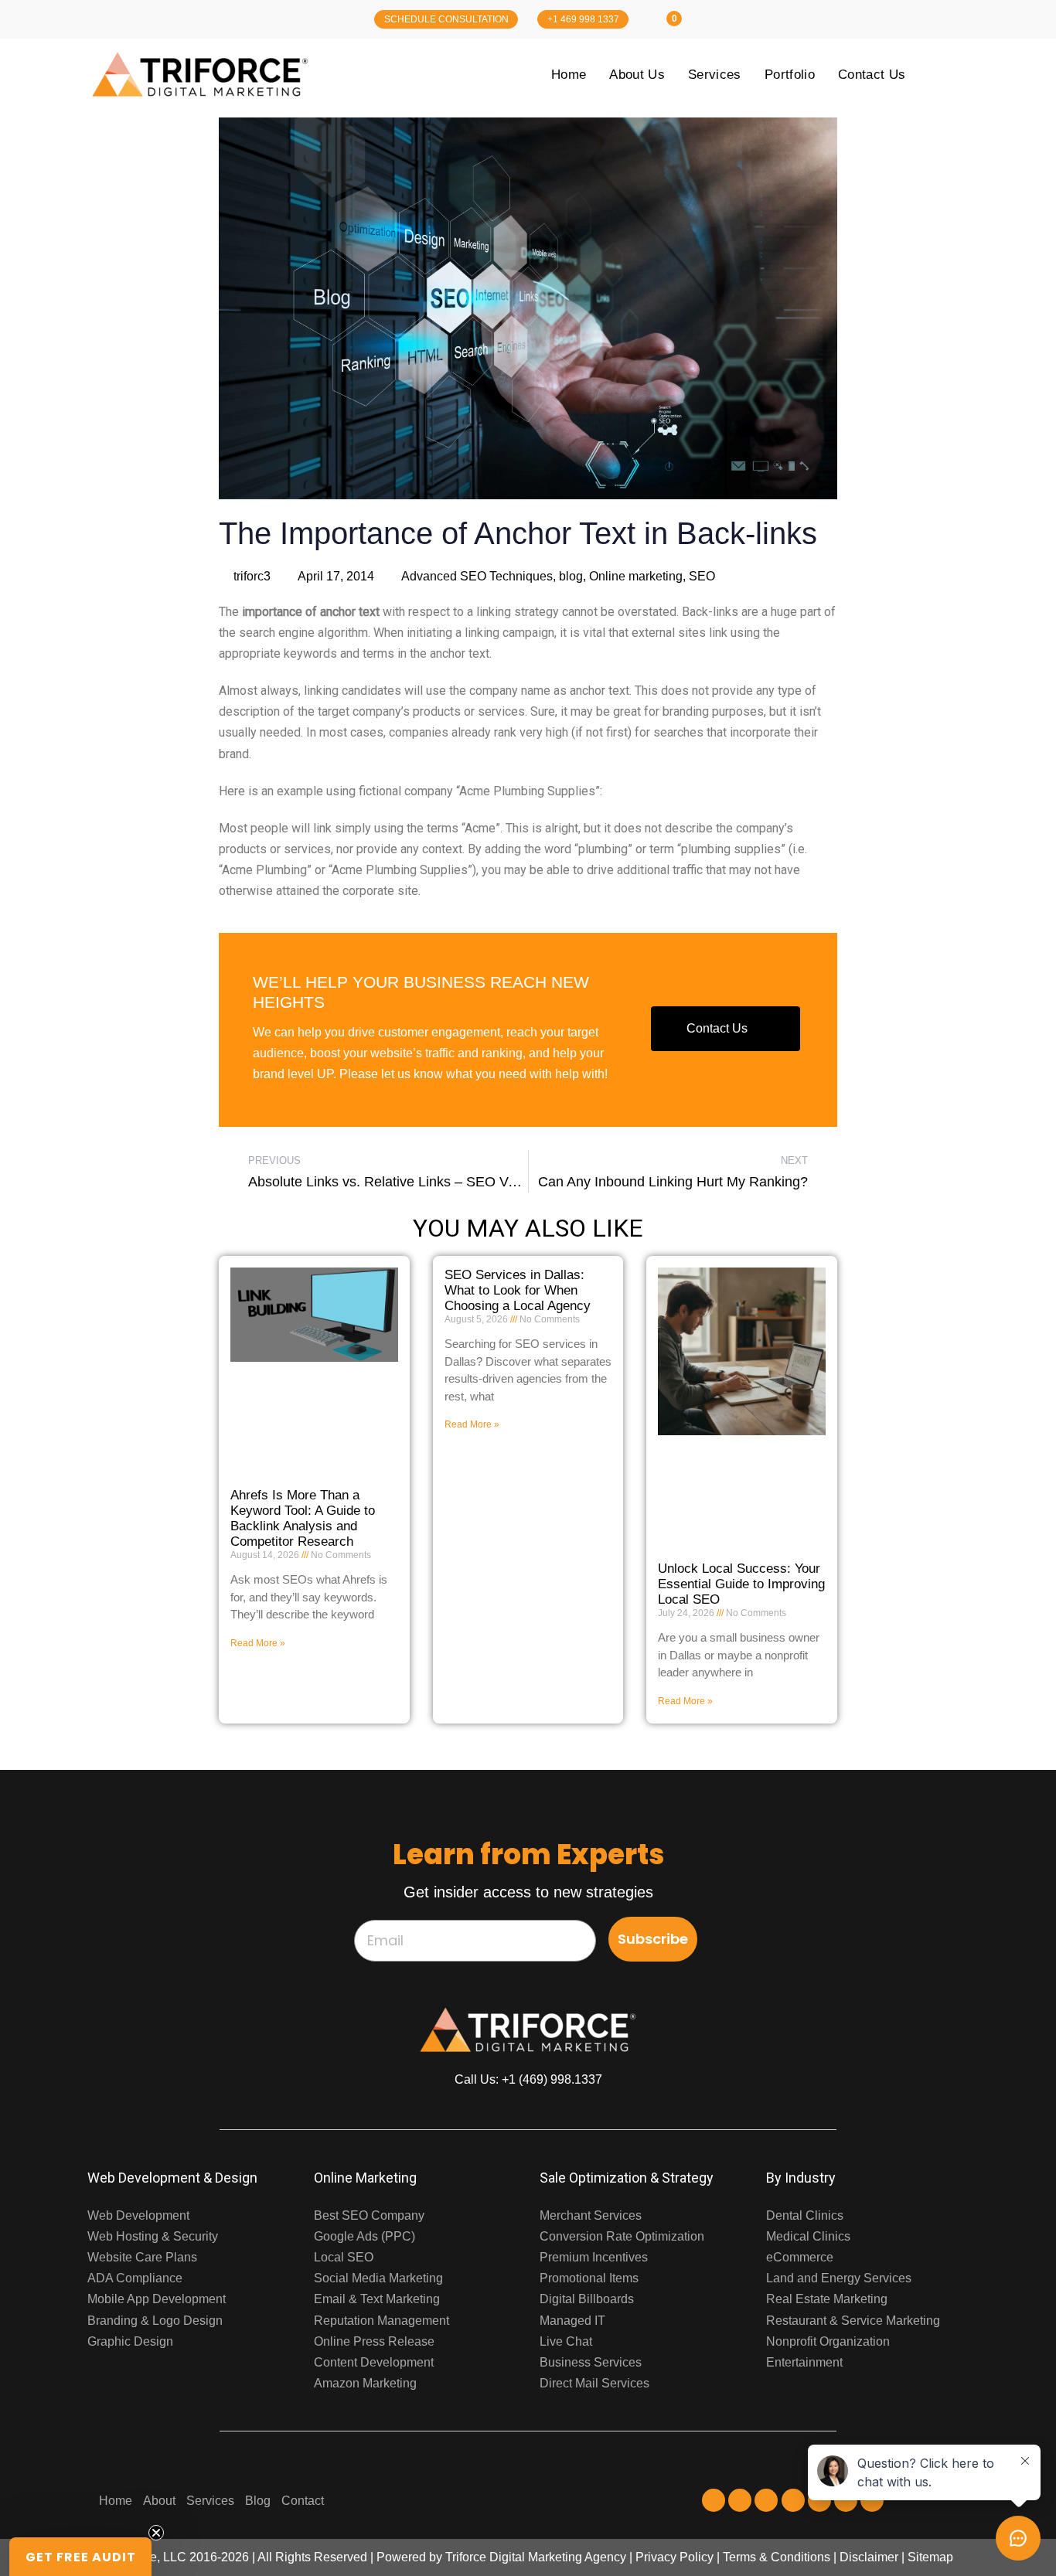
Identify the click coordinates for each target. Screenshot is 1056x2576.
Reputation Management (382, 2321)
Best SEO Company (369, 2215)
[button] (80, 2557)
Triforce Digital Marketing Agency (536, 2557)
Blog (258, 2501)
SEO (702, 576)
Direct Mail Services (594, 2383)
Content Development (374, 2362)
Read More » (258, 1643)
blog (571, 576)
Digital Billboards (587, 2299)
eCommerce (800, 2257)
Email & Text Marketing (377, 2299)
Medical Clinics (808, 2236)
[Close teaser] (156, 2533)
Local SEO (344, 2257)
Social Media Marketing (378, 2278)
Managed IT (572, 2321)
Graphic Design (130, 2341)
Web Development (138, 2215)
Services (210, 2501)
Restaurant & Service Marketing (853, 2321)
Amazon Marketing (365, 2383)
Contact (303, 2501)
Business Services (591, 2362)
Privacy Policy (674, 2557)
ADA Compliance (135, 2278)
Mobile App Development (157, 2299)
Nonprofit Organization (828, 2341)
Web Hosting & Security (153, 2236)
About (159, 2501)
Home (116, 2501)
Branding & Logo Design (155, 2321)
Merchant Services (591, 2215)
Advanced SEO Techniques (477, 576)
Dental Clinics (805, 2215)
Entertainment (804, 2362)
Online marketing (636, 576)
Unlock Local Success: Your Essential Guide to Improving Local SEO (741, 1584)
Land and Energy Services (839, 2278)
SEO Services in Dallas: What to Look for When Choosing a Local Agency (518, 1290)
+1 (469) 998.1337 (552, 2079)
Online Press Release (374, 2341)
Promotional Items (589, 2278)
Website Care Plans (142, 2257)
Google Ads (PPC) (364, 2236)
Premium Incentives (594, 2257)
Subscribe (653, 1939)
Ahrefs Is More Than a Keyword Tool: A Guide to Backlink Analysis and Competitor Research (303, 1518)
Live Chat (566, 2341)
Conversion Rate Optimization (622, 2236)
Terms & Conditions (777, 2557)
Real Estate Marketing (827, 2299)
